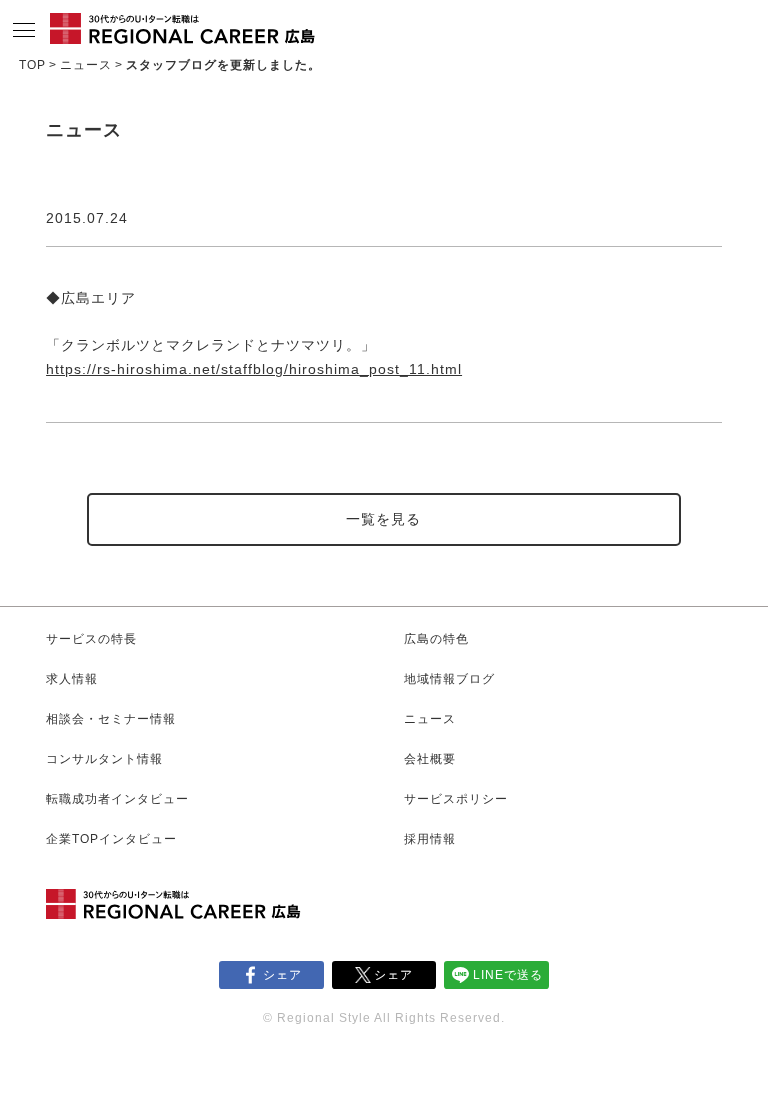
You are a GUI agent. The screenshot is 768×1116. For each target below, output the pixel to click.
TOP (32, 65)
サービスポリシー (456, 799)
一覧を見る (383, 519)
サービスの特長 (91, 639)
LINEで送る (508, 975)
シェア (282, 975)
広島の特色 (436, 639)
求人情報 (72, 679)
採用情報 (430, 839)
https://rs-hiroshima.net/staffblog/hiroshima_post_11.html (254, 369)
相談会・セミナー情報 (111, 719)
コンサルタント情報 (104, 759)
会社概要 (430, 759)
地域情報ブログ (449, 679)
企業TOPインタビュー (111, 839)
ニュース (86, 65)
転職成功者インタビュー (117, 799)
